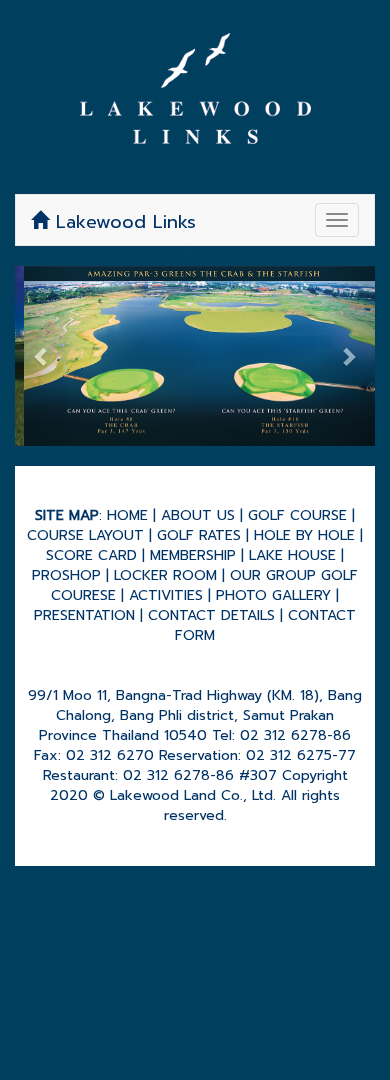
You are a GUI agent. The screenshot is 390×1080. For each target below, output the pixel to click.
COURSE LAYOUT (85, 535)
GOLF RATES (199, 535)
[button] (42, 356)
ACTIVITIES (166, 595)
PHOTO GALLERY (273, 595)
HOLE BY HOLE (304, 535)
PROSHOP (66, 575)
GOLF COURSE (297, 515)
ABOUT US (198, 515)
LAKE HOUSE (292, 555)
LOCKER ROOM (165, 575)
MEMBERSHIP (193, 555)
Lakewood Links (122, 222)
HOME (127, 515)
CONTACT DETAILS (211, 615)
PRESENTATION (84, 615)
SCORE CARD (91, 555)
